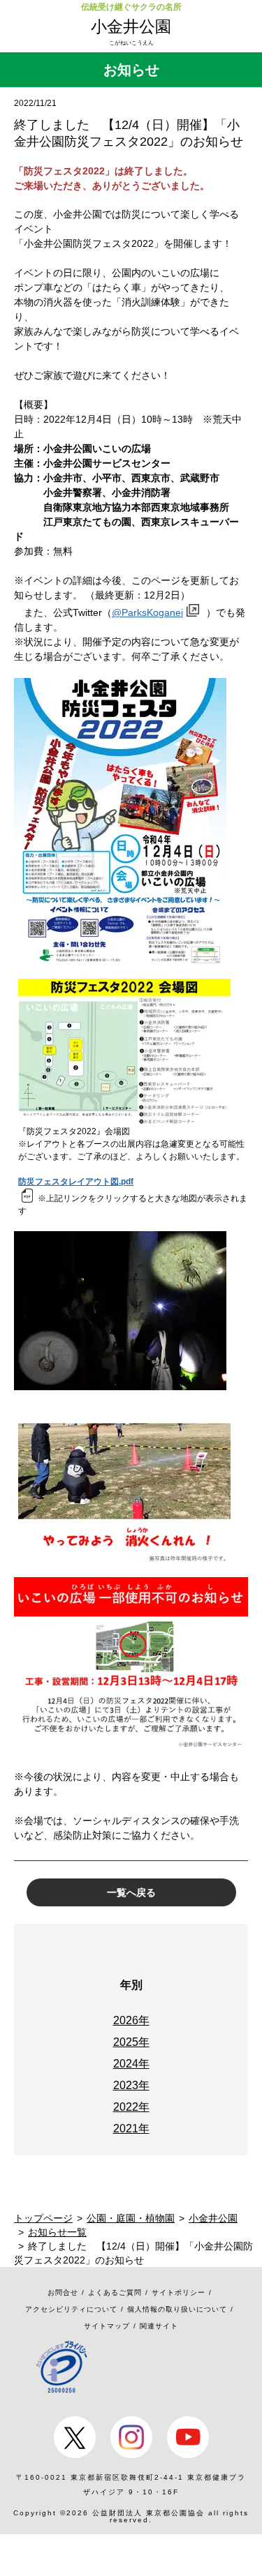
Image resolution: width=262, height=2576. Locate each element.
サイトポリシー (179, 2292)
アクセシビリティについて (71, 2309)
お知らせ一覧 (57, 2232)
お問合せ (63, 2292)
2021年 (131, 2129)
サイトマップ (107, 2326)
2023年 (131, 2085)
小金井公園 (131, 27)
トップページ (43, 2218)
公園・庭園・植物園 (131, 2218)
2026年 (131, 2020)
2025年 (131, 2042)
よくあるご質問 (115, 2292)
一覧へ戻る (131, 1892)
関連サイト (159, 2326)
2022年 (131, 2107)
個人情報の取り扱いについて (177, 2309)
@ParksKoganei (147, 612)
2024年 (131, 2064)
